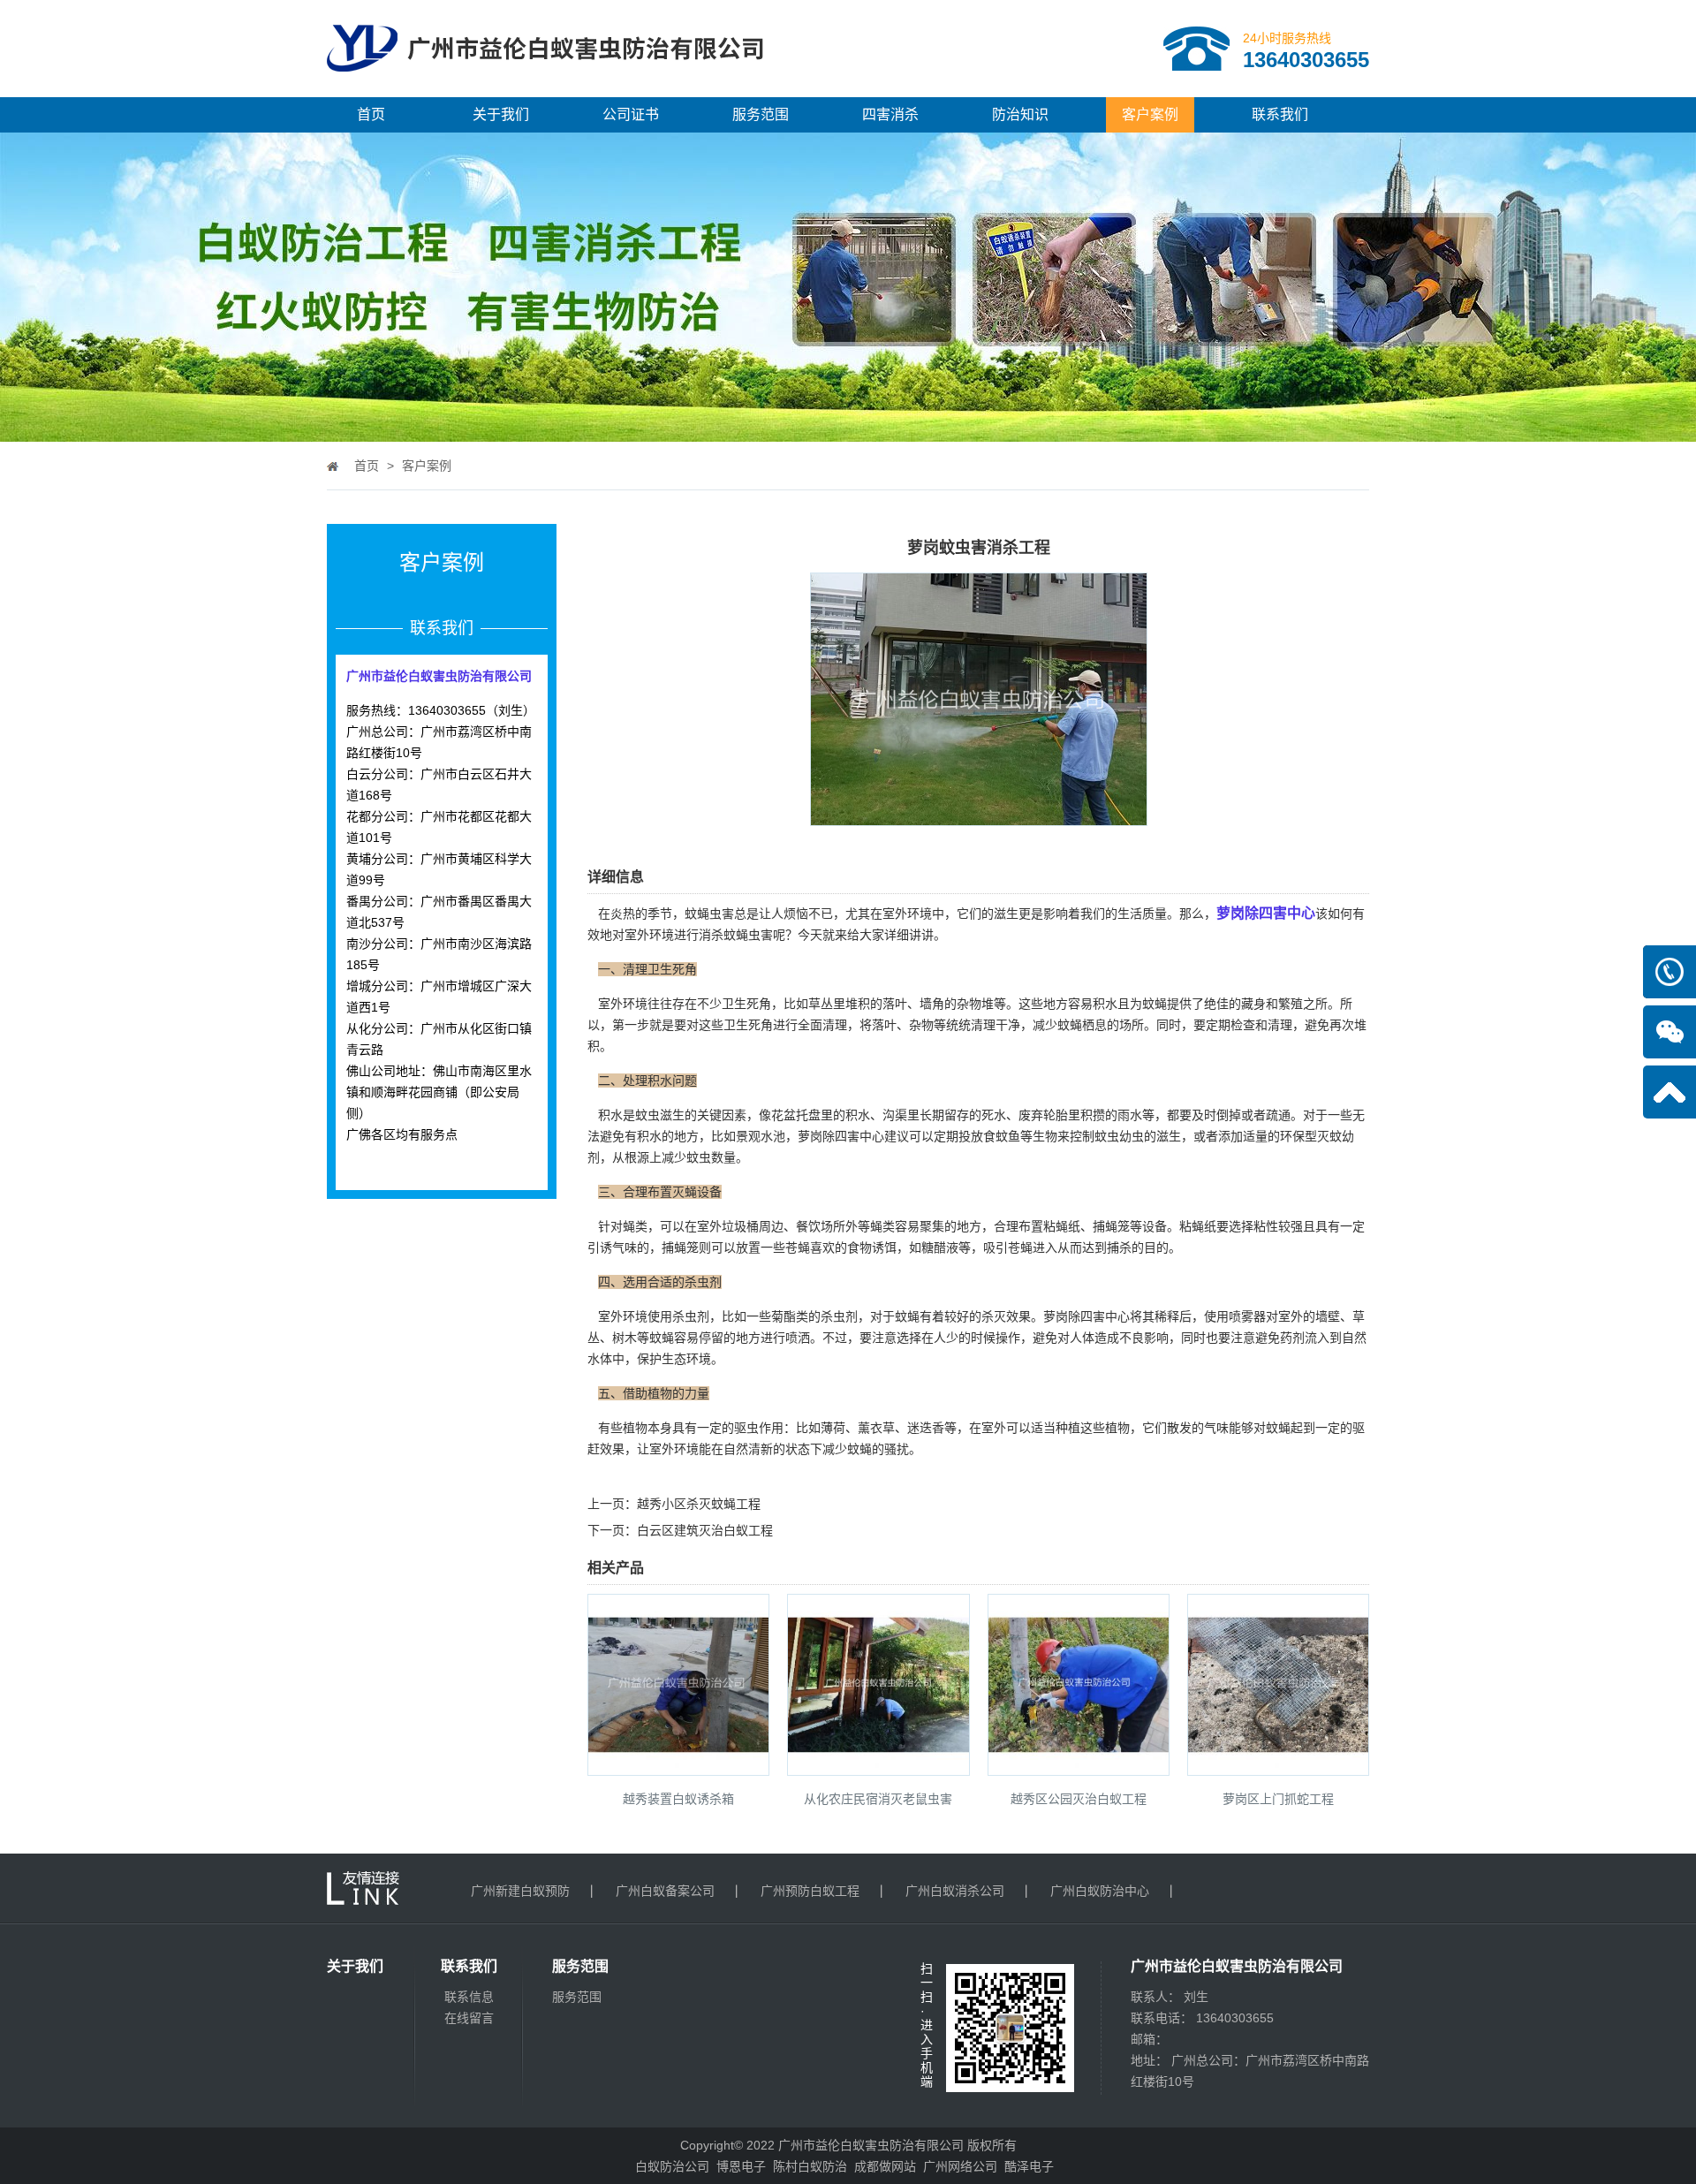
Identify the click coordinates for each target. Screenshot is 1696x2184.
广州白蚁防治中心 (1100, 1891)
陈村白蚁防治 (810, 2166)
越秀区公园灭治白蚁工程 (1079, 1799)
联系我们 (1280, 114)
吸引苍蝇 (1008, 1247)
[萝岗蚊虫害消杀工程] (979, 814)
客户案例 (1150, 114)
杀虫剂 (839, 1316)
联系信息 (469, 1997)
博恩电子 (741, 2166)
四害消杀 (890, 114)
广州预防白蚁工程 (810, 1891)
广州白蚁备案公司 (665, 1891)
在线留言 (469, 2018)
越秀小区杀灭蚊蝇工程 (699, 1504)
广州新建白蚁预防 (520, 1891)
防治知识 (1020, 114)
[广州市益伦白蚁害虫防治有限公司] (545, 90)
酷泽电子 (1029, 2166)
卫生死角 (748, 1025)
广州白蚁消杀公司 (955, 1891)
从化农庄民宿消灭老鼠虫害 (878, 1799)
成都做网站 (885, 2166)
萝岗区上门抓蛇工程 (1278, 1799)
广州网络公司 (960, 2166)
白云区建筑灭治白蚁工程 (705, 1530)
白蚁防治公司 (672, 2166)
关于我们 (501, 114)
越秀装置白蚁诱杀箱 (678, 1799)
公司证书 (631, 114)
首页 (371, 114)
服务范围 (761, 114)
